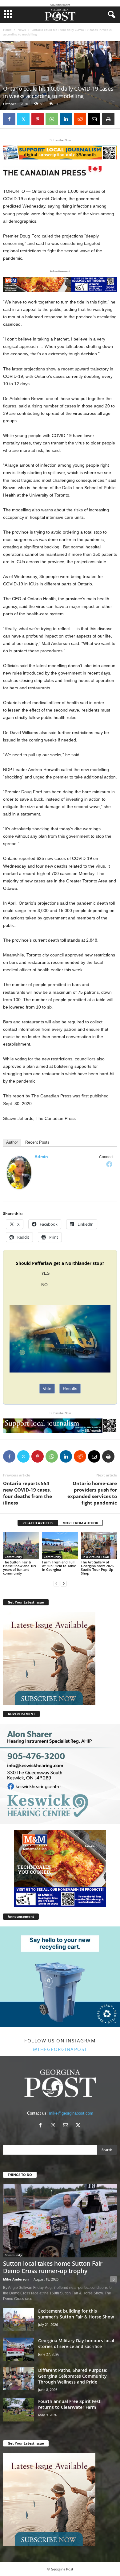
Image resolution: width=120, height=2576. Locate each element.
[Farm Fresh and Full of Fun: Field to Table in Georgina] (60, 1546)
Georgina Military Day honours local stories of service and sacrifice (76, 2343)
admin (41, 1157)
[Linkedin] (66, 119)
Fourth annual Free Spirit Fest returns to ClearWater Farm (69, 2404)
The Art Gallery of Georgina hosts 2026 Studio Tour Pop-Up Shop (97, 1568)
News (22, 30)
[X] (23, 119)
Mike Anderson (16, 2279)
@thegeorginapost (60, 2049)
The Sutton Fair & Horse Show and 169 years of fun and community (20, 1568)
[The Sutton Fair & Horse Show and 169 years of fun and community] (21, 1546)
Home (7, 30)
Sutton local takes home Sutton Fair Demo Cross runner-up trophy (53, 2267)
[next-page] (64, 1584)
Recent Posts (37, 1142)
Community (13, 1557)
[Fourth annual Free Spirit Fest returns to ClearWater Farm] (18, 2410)
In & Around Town (96, 1557)
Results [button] (70, 1389)
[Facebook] (9, 119)
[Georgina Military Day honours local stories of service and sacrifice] (18, 2349)
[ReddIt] (80, 119)
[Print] (108, 119)
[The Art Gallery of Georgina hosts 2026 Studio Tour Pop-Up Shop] (99, 1546)
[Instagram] (54, 2126)
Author (12, 1142)
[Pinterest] (38, 119)
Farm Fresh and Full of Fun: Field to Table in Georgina (59, 1566)
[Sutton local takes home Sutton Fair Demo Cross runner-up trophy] (60, 2221)
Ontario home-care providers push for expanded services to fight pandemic (92, 1493)
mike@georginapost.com (71, 2113)
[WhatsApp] (52, 119)
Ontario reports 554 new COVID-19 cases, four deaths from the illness (28, 1493)
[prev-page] (56, 1584)
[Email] (94, 119)
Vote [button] (47, 1389)
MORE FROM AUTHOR (80, 1523)
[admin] (19, 1172)
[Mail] (67, 2126)
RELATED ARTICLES (38, 1523)
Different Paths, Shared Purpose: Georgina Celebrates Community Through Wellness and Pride (73, 2376)
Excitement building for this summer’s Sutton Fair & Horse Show (76, 2314)
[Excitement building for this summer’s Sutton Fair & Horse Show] (18, 2320)
